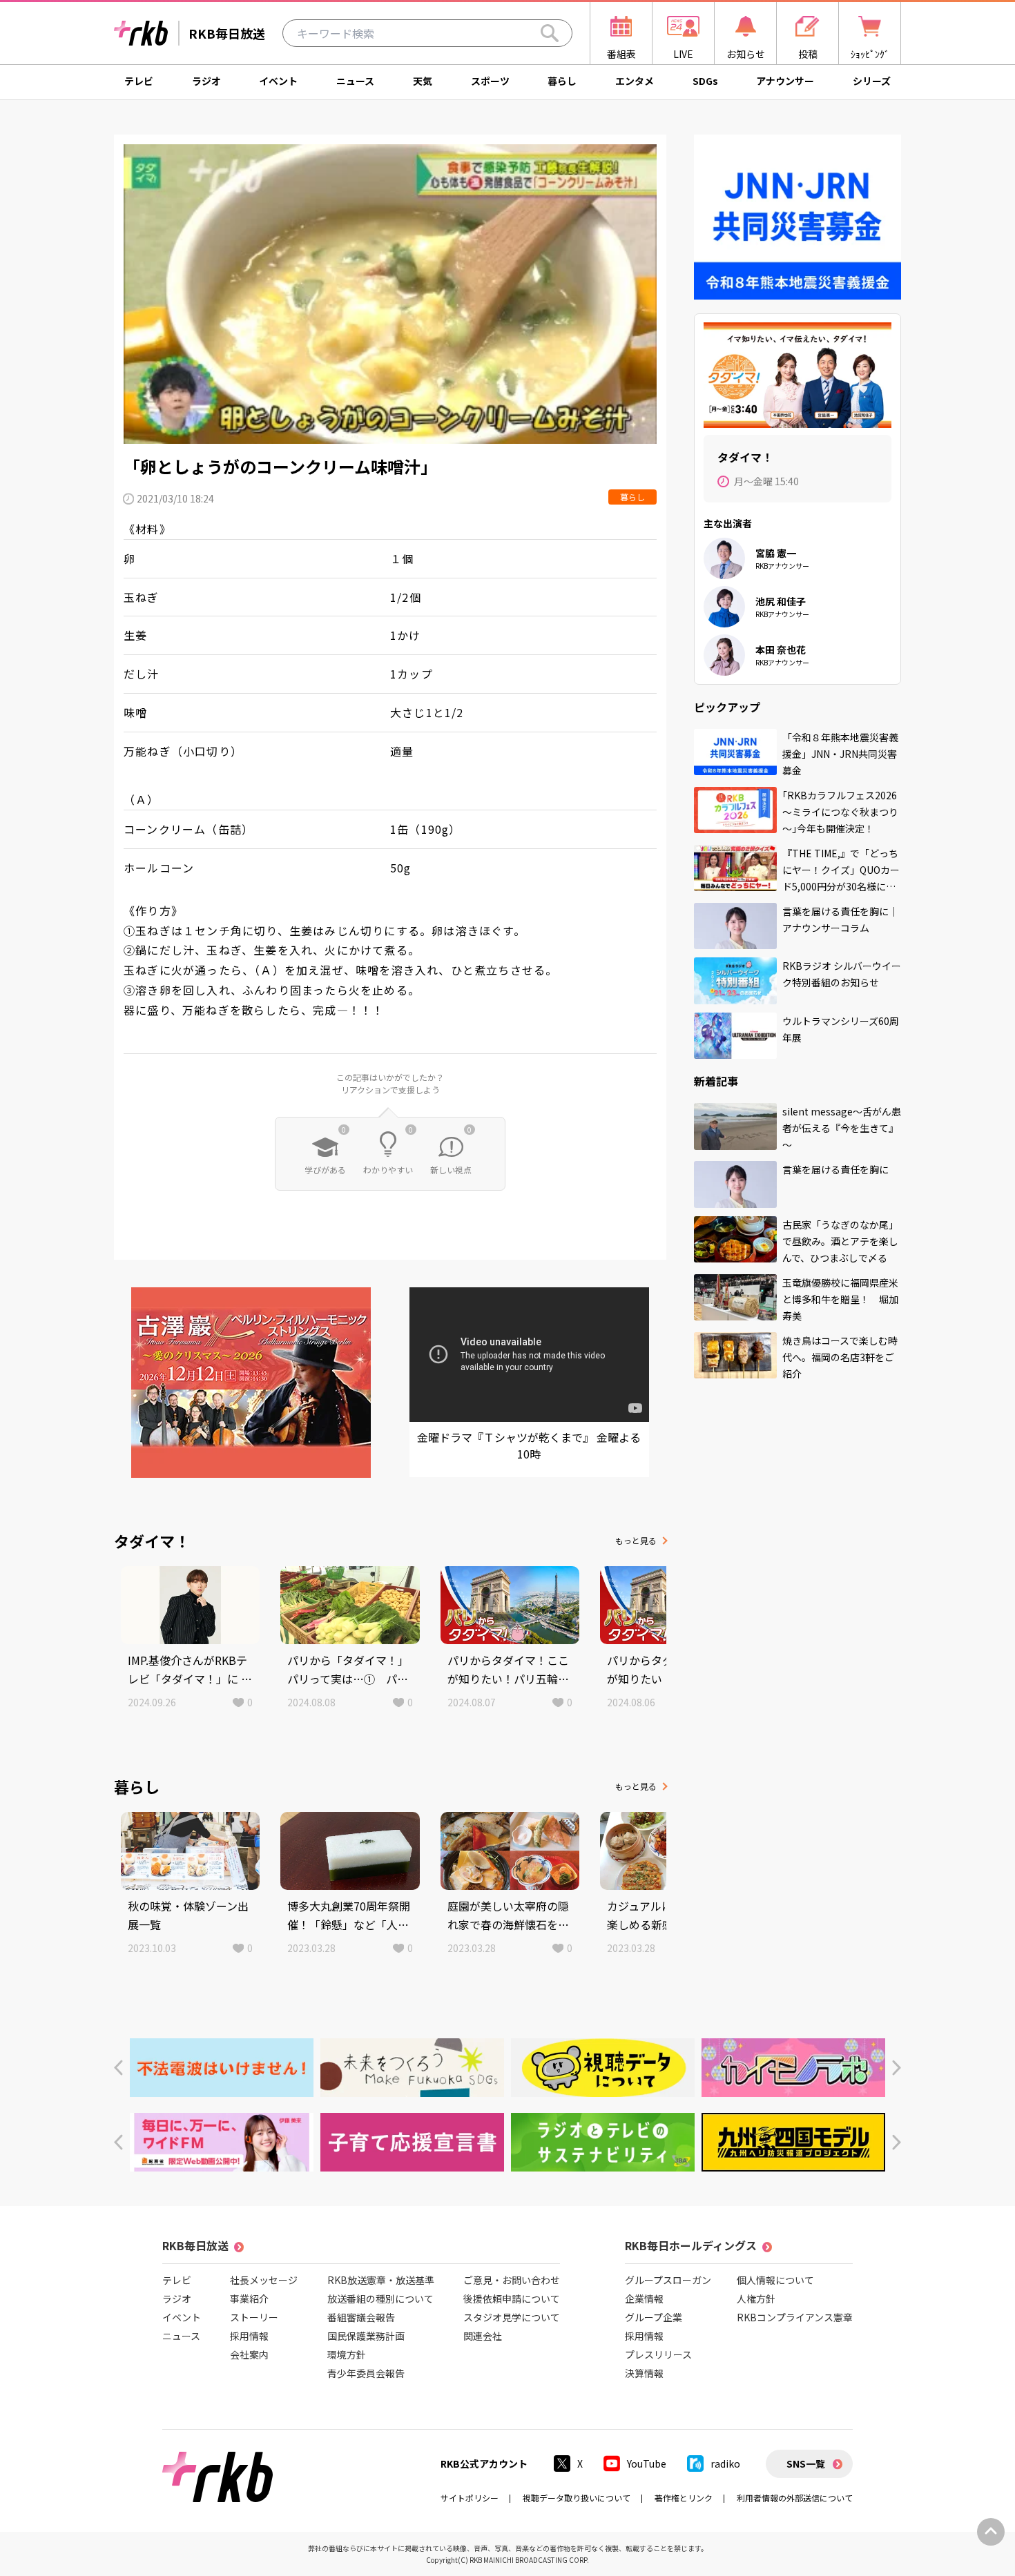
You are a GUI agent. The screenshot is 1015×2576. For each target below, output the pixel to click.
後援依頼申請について (512, 2299)
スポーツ (490, 81)
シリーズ (872, 81)
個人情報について (775, 2280)
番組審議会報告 (361, 2317)
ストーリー (254, 2317)
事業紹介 (249, 2299)
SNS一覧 (806, 2463)
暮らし (562, 81)
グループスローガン (668, 2280)
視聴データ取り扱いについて (577, 2498)
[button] (118, 2068)
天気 (423, 81)
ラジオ (206, 81)
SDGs (705, 81)
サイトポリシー (470, 2498)
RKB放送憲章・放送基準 (381, 2280)
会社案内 (249, 2354)
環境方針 (347, 2354)
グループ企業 (654, 2317)
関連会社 (483, 2336)
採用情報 (249, 2336)
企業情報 (644, 2299)
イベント (278, 81)
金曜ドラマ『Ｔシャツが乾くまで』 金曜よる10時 (529, 1445)
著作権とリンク (684, 2498)
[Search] (550, 33)
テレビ (139, 81)
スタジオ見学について (512, 2317)
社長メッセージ (264, 2280)
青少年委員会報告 (366, 2373)
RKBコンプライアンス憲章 (795, 2317)
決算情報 (644, 2373)
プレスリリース (658, 2354)
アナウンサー (785, 81)
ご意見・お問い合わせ (512, 2280)
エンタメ (635, 81)
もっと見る (636, 1540)
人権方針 (756, 2299)
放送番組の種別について (380, 2299)
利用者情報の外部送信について (795, 2498)
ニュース (355, 81)
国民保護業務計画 (366, 2336)
